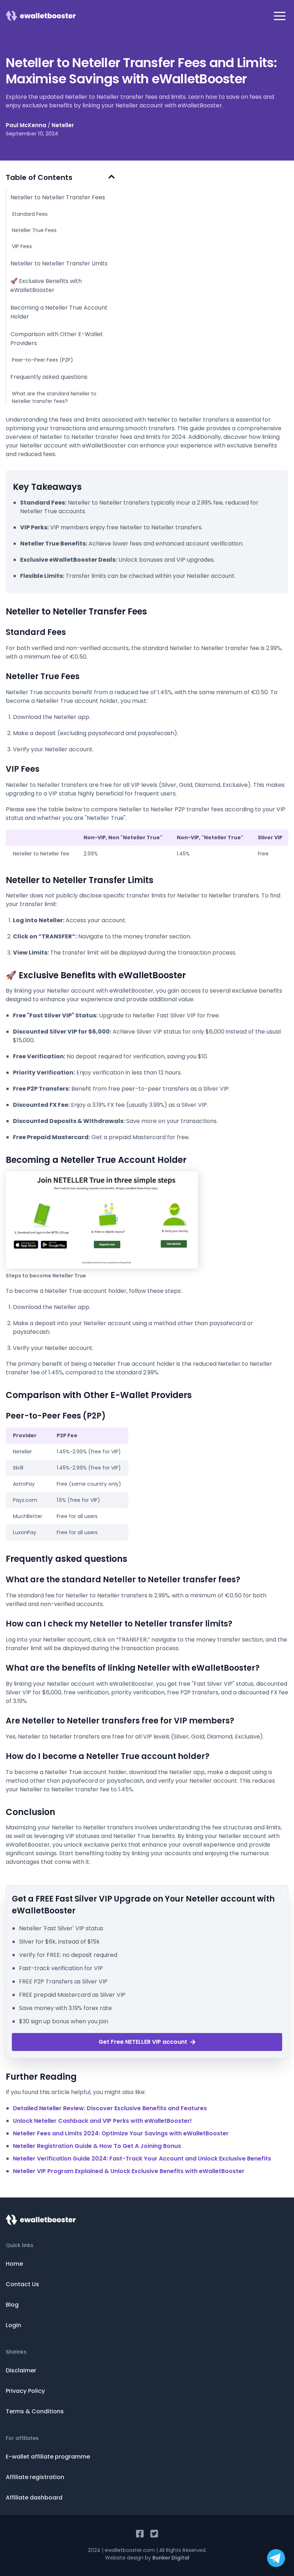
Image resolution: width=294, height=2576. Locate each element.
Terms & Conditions (35, 2411)
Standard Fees (30, 214)
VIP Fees (22, 246)
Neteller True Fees (34, 230)
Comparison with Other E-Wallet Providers (57, 339)
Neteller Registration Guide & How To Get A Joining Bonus (97, 2146)
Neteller (63, 125)
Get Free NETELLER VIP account (143, 2042)
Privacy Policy (25, 2391)
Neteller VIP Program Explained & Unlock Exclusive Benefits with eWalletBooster (129, 2171)
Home (14, 2264)
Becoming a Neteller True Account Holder (59, 312)
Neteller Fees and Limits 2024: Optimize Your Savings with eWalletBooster (121, 2133)
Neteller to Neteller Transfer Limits (59, 263)
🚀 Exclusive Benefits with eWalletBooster (46, 286)
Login (13, 2325)
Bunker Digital (171, 2558)
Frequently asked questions (49, 377)
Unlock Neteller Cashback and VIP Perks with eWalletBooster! (102, 2121)
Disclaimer (21, 2370)
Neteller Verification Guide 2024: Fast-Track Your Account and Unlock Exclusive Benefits (142, 2159)
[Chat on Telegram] (276, 2558)
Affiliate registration (35, 2477)
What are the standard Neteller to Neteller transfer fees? (54, 397)
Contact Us (22, 2284)
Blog (12, 2305)
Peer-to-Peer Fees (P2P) (42, 360)
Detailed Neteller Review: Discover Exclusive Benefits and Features (110, 2108)
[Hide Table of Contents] (112, 177)
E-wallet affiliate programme (48, 2457)
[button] (280, 16)
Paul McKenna (26, 125)
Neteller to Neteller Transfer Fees (58, 197)
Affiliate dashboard (34, 2498)
